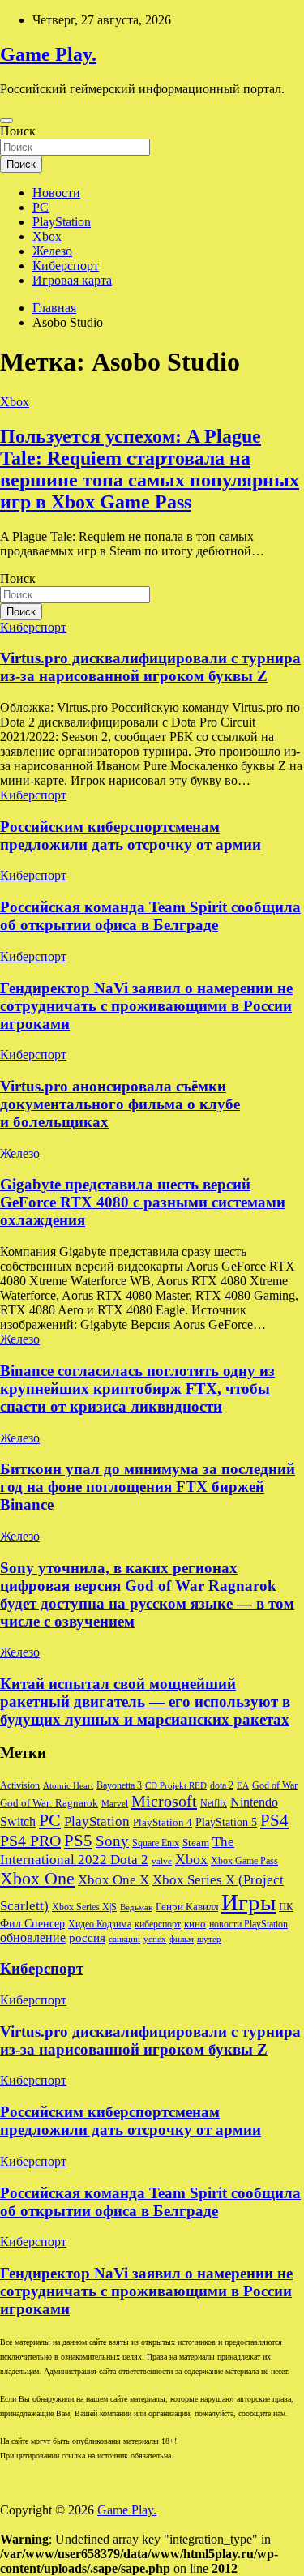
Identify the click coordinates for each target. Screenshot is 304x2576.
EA (243, 1786)
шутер (209, 1939)
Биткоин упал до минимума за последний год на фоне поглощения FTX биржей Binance (148, 1487)
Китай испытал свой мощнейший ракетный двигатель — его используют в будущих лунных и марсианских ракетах (145, 1702)
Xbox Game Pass (244, 1861)
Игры (248, 1902)
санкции (124, 1939)
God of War (275, 1785)
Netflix (214, 1803)
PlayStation (62, 222)
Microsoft (164, 1801)
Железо (52, 251)
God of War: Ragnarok (49, 1803)
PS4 (274, 1820)
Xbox (47, 236)
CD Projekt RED (176, 1786)
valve (162, 1861)
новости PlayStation (248, 1924)
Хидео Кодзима (100, 1924)
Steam (196, 1843)
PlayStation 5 (226, 1822)
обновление (33, 1937)
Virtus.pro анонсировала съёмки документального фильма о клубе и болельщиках (120, 1104)
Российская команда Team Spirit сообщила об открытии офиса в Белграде (150, 916)
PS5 (78, 1841)
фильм (182, 1939)
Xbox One (37, 1878)
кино (195, 1924)
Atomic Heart (68, 1786)
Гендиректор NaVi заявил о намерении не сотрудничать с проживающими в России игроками (146, 1006)
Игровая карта (72, 280)
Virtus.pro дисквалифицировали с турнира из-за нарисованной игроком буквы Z (150, 667)
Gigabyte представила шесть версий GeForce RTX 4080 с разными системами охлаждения (143, 1202)
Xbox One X (113, 1880)
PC (41, 207)
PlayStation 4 (163, 1823)
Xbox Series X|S (84, 1907)
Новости (56, 193)
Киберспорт (66, 266)
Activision (20, 1785)
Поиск (18, 131)
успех (155, 1939)
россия (87, 1938)
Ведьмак (136, 1907)
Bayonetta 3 (119, 1785)
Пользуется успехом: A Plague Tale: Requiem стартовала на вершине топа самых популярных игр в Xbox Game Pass (150, 469)
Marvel (115, 1804)
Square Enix (156, 1843)
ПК (286, 1907)
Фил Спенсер (32, 1924)
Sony (112, 1841)
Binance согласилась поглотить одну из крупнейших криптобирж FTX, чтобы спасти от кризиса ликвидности (137, 1389)
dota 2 (222, 1785)
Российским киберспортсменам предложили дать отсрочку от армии (131, 836)
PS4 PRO (30, 1841)
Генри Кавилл (187, 1907)
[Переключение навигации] (6, 121)
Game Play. (48, 54)
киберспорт (158, 1924)
